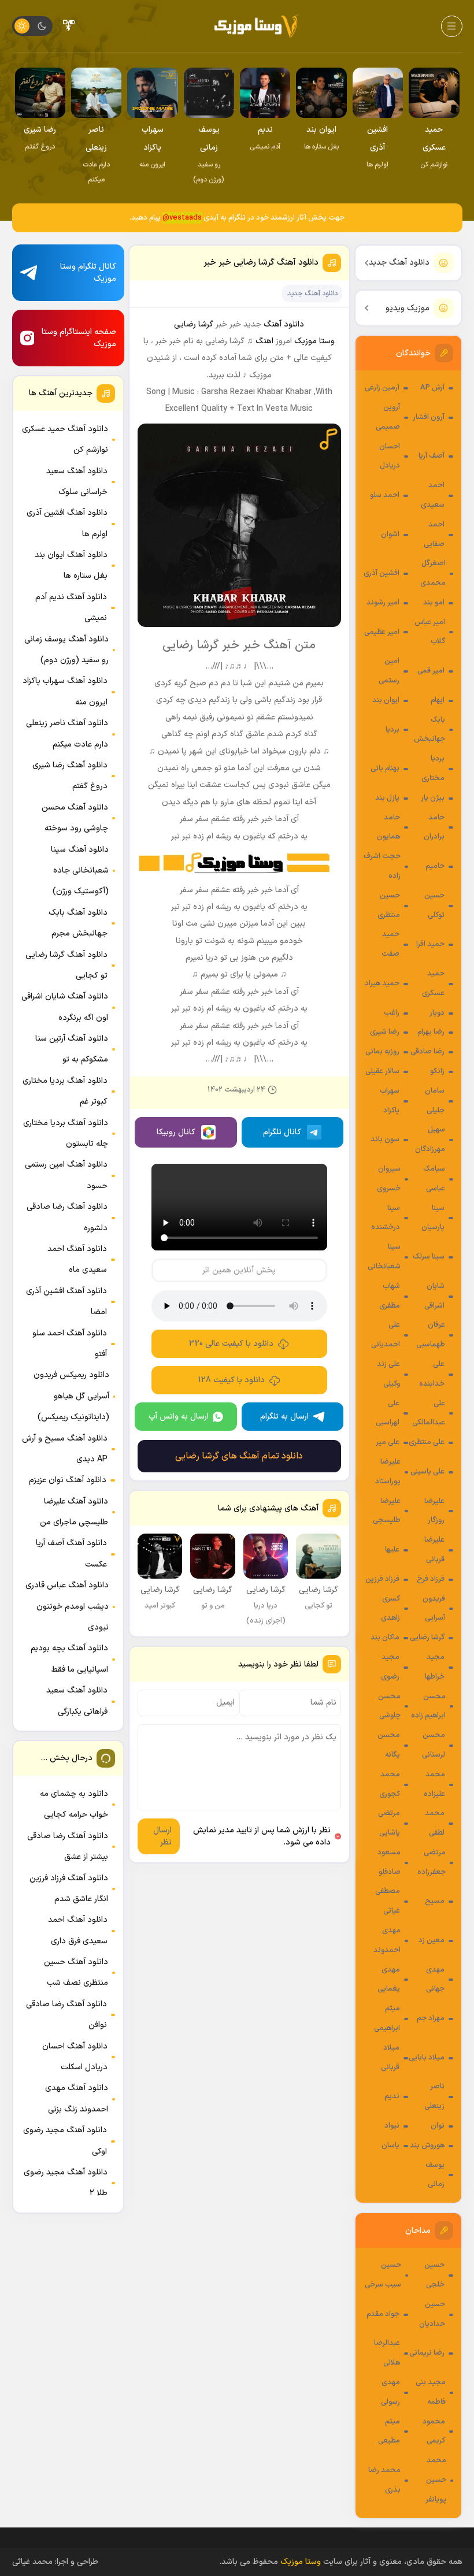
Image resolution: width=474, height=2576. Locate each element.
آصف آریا (432, 456)
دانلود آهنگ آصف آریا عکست (71, 1554)
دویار (437, 1013)
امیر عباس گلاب (430, 632)
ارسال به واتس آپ (179, 1417)
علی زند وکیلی (388, 1374)
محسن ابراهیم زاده (428, 1706)
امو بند (434, 603)
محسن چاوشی (389, 1706)
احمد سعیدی (433, 495)
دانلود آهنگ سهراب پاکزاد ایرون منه (65, 691)
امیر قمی (431, 671)
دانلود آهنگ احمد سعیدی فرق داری (78, 1930)
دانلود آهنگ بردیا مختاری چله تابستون (66, 1133)
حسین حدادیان (432, 2314)
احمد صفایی (434, 534)
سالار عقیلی (382, 1071)
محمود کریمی (434, 2432)
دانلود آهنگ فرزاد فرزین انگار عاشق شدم (69, 1889)
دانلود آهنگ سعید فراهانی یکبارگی (77, 1701)
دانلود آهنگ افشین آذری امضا (66, 1302)
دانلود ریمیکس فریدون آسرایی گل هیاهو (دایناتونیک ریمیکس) (71, 1396)
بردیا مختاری (433, 769)
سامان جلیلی (435, 1101)
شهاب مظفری (390, 1296)
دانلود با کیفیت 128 (232, 1380)
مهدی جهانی (435, 1980)
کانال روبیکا (176, 1132)
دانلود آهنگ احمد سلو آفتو (70, 1344)
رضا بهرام (431, 1032)
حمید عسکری (433, 983)
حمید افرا (430, 944)
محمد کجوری (390, 1784)
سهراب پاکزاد (390, 1101)
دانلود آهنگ (284, 324)
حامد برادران (434, 827)
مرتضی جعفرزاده (432, 1862)
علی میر (388, 1442)
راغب (392, 1013)
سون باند (385, 1139)
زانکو (437, 1071)
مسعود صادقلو (389, 1862)
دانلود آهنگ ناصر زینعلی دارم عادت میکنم (67, 734)
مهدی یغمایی (389, 1980)
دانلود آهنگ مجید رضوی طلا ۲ (66, 2183)
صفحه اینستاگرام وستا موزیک (79, 338)
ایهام (438, 700)
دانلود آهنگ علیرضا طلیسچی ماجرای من (74, 1512)
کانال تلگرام (282, 1132)
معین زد (432, 1940)
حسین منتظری (389, 905)
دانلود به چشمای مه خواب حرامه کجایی (74, 1804)
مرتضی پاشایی (389, 1823)
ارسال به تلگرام (284, 1417)
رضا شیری (385, 1032)
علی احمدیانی (386, 1335)
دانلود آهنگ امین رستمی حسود (66, 1175)
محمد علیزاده (434, 1784)
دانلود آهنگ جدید (399, 263)
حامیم (435, 866)
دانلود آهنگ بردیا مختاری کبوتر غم (65, 1091)
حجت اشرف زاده (382, 866)
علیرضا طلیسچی (387, 1511)
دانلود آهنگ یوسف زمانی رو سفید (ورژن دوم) (66, 650)
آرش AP (432, 388)
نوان (438, 2126)
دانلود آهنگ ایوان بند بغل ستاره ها (71, 565)
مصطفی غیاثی (388, 1901)
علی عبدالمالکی (429, 1413)
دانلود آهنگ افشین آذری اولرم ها (67, 523)
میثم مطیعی (389, 2432)
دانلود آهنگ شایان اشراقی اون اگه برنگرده (65, 1007)
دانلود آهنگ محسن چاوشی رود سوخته (75, 818)
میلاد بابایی (427, 2058)
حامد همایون (388, 827)
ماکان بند (385, 1638)
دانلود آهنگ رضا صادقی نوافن (66, 2015)
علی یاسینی (427, 1472)
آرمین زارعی (382, 388)
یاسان (390, 2146)
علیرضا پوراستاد (388, 1472)
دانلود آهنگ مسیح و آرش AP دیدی (65, 1449)
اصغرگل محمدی (433, 573)
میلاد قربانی (390, 2058)
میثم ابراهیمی (387, 2018)
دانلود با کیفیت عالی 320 (231, 1344)
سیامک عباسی (434, 1179)
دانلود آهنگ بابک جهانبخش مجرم (78, 923)
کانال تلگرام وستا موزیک (88, 273)
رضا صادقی (427, 1052)
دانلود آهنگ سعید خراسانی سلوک (77, 482)
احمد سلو (385, 495)
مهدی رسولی (390, 2392)
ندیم (392, 2096)
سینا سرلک (429, 1257)
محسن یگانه (389, 1745)
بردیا (392, 730)
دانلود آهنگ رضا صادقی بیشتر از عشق (68, 1846)
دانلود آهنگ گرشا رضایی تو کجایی (66, 965)
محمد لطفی (435, 1823)
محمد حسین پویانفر (436, 2480)
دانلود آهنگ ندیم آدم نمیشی (71, 608)
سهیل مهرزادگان (430, 1139)
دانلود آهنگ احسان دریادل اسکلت (75, 2057)
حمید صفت (390, 944)
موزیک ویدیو (408, 308)
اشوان (390, 534)
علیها (392, 1550)
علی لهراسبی (388, 1413)
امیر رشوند (383, 603)
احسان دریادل (390, 456)
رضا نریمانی (427, 2353)
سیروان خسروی (389, 1179)
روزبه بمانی (382, 1052)
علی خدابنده (432, 1374)
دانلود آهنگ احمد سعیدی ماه (77, 1259)
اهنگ (264, 341)
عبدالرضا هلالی (387, 2353)
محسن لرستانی (434, 1745)
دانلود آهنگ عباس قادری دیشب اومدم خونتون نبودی (67, 1606)
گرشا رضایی (427, 1638)
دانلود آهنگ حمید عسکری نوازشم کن (65, 439)
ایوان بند (386, 700)
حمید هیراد (382, 983)
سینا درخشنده (386, 1218)
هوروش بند (427, 2146)
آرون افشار (429, 417)
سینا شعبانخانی (384, 1257)
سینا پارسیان (433, 1218)
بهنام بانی (385, 769)
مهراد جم (431, 2018)
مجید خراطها (435, 1667)
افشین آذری (382, 573)
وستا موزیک (314, 341)
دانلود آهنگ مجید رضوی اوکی (65, 2141)
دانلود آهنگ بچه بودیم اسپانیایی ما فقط (69, 1659)
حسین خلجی (434, 2275)
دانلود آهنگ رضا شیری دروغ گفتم (70, 776)
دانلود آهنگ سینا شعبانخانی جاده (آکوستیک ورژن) (80, 871)
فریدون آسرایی (434, 1609)
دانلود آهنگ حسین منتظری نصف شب (76, 1972)
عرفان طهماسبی (431, 1335)
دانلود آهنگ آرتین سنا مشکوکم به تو (72, 1049)
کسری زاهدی (390, 1609)
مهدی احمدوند (387, 1940)
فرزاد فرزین (382, 1579)
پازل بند (387, 798)
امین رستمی (389, 671)
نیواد (392, 2126)
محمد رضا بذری (384, 2480)
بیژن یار (433, 798)
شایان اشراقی (434, 1296)
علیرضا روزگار (434, 1511)
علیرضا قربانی (434, 1550)
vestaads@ (182, 218)
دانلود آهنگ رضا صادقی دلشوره (67, 1217)
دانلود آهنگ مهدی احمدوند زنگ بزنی (77, 2098)
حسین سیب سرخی (383, 2275)
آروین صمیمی (388, 417)
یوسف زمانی (435, 2175)
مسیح (435, 1901)
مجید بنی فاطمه (431, 2392)
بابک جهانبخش (429, 730)
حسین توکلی (434, 905)
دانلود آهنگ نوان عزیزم (68, 1480)
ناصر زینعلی (434, 2096)
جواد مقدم (383, 2314)
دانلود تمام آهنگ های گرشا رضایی (239, 1456)
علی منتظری (427, 1442)
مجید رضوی (390, 1667)
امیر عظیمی (382, 632)
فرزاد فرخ (431, 1579)
